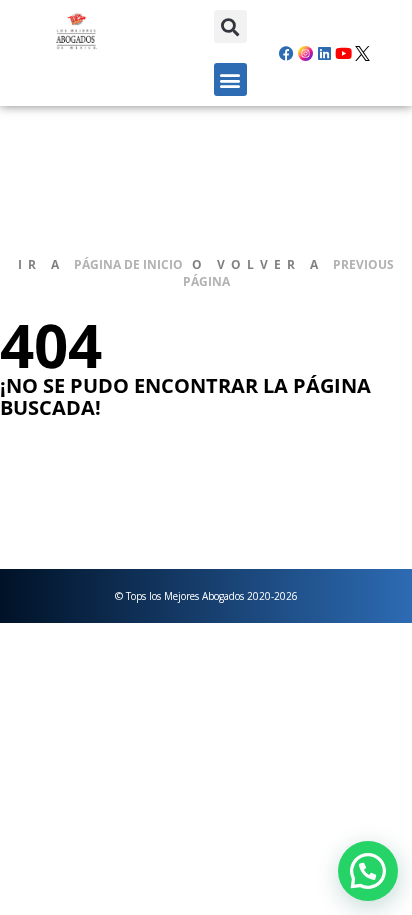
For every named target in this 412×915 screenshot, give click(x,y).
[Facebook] (287, 53)
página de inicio (128, 264)
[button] (230, 26)
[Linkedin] (325, 53)
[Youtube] (344, 53)
